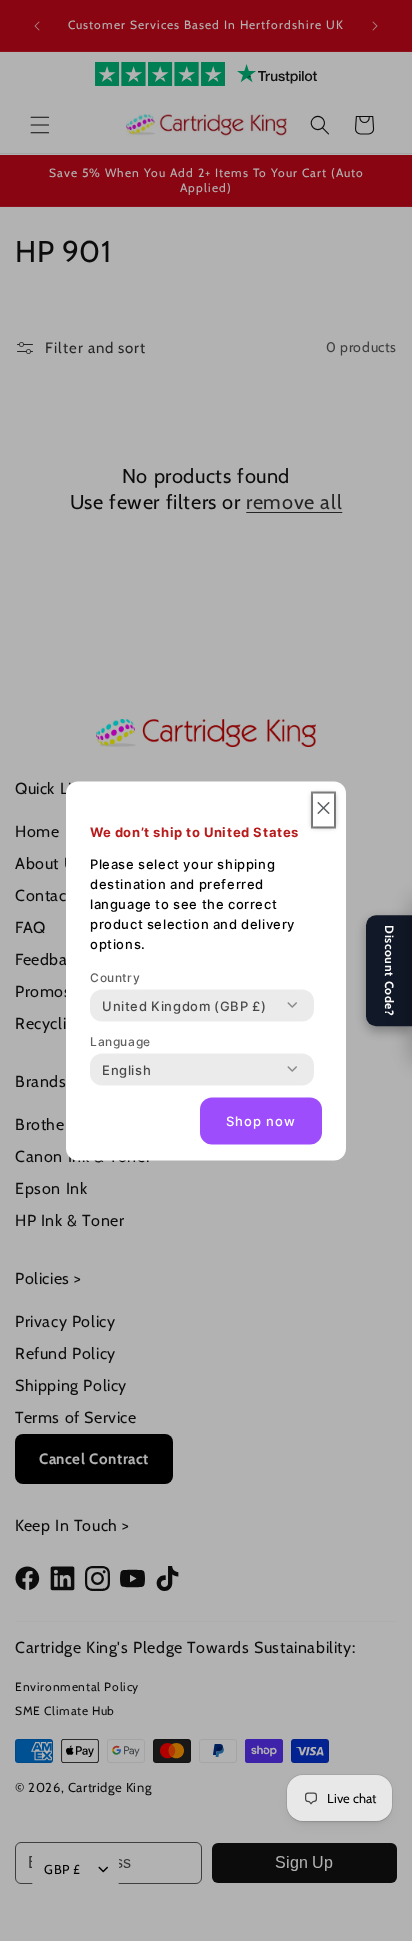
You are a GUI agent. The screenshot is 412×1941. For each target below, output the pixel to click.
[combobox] (184, 1005)
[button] (323, 809)
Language (120, 1040)
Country (115, 976)
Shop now (261, 1121)
